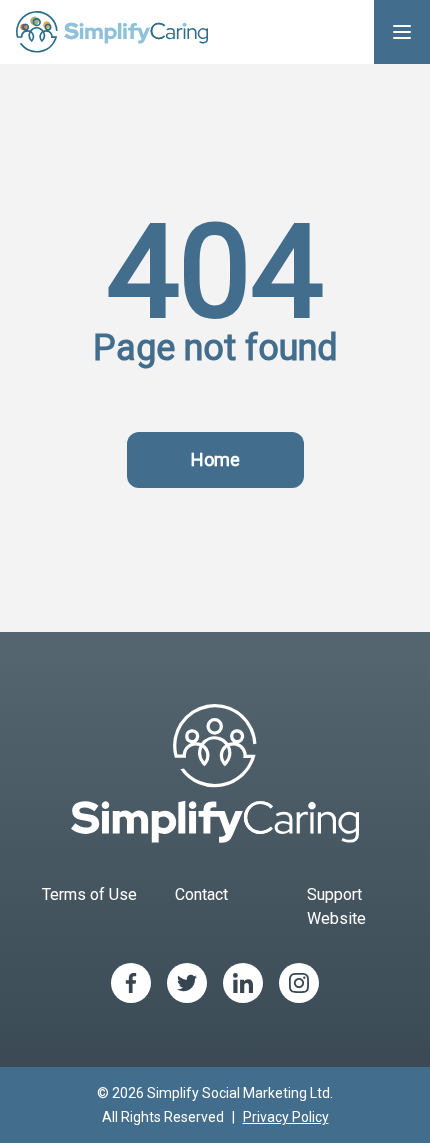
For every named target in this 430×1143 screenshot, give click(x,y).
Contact (201, 894)
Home (215, 459)
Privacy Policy (286, 1117)
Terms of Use (89, 894)
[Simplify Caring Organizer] (112, 32)
